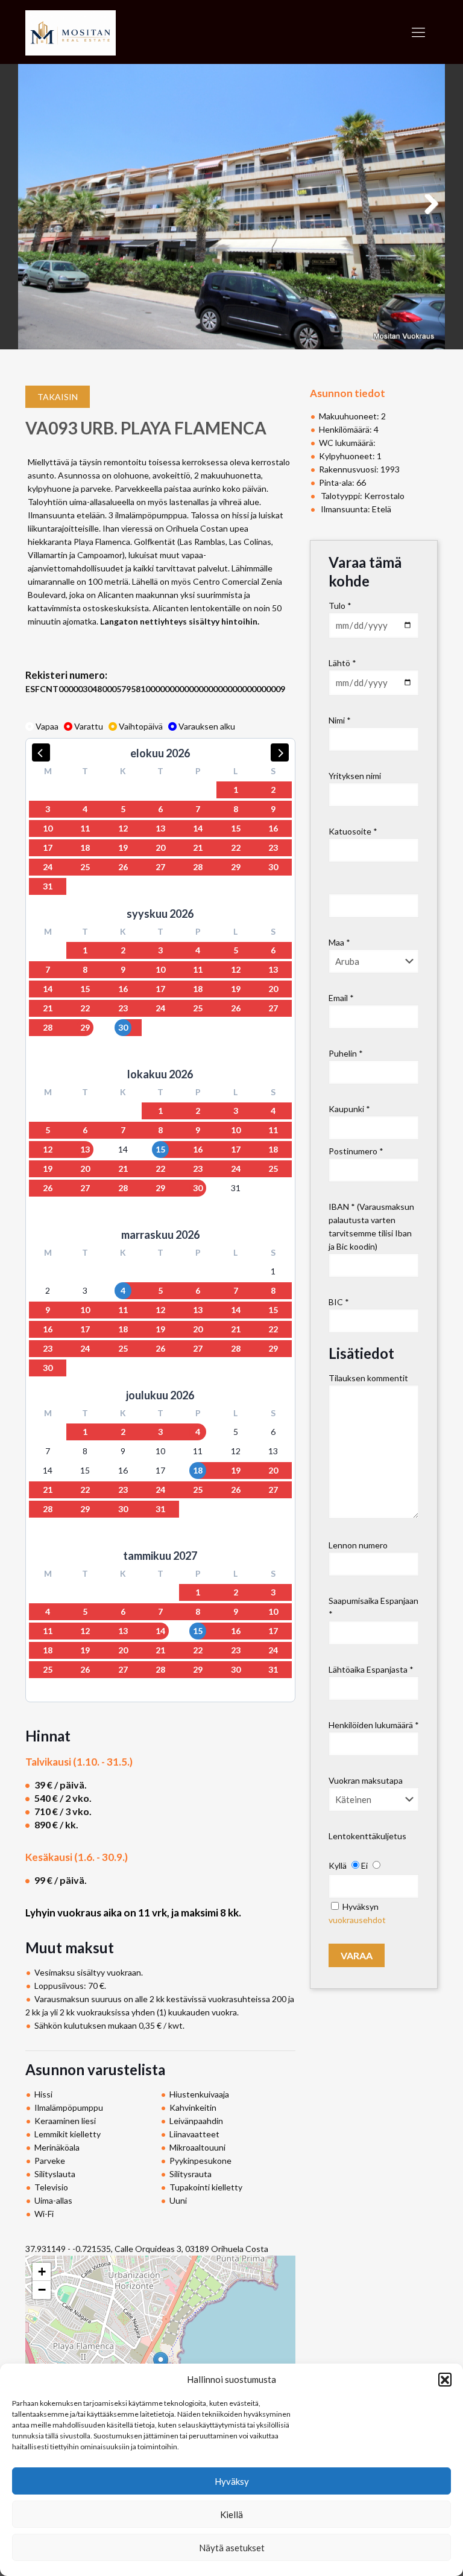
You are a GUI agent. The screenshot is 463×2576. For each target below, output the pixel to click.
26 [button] (123, 867)
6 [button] (160, 809)
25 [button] (85, 867)
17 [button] (48, 848)
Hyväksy (232, 2481)
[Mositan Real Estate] (71, 32)
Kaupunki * (349, 1109)
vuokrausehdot (357, 1920)
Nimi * (340, 720)
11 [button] (85, 828)
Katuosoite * (353, 831)
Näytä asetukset (232, 2548)
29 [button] (236, 867)
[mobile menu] (418, 32)
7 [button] (198, 809)
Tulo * (340, 606)
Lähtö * (342, 663)
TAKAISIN (58, 397)
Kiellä (231, 2514)
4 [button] (85, 809)
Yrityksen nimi (355, 776)
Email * (341, 998)
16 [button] (273, 828)
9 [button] (273, 809)
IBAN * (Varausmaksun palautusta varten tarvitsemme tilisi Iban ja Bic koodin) (371, 1226)
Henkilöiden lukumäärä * (374, 1725)
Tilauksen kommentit (368, 1378)
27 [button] (160, 867)
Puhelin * (346, 1053)
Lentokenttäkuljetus (367, 1836)
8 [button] (236, 809)
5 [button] (123, 809)
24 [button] (48, 867)
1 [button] (236, 790)
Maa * (339, 942)
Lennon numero (358, 1545)
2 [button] (273, 790)
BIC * (339, 1302)
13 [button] (160, 828)
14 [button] (198, 828)
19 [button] (123, 848)
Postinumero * (356, 1151)
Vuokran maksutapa (366, 1780)
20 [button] (160, 848)
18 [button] (85, 848)
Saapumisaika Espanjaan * (373, 1607)
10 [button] (48, 828)
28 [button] (198, 867)
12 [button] (123, 828)
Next (430, 216)
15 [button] (236, 828)
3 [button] (48, 809)
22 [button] (236, 848)
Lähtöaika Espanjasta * (371, 1669)
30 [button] (273, 867)
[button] (445, 2379)
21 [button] (198, 848)
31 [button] (48, 886)
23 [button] (273, 848)
